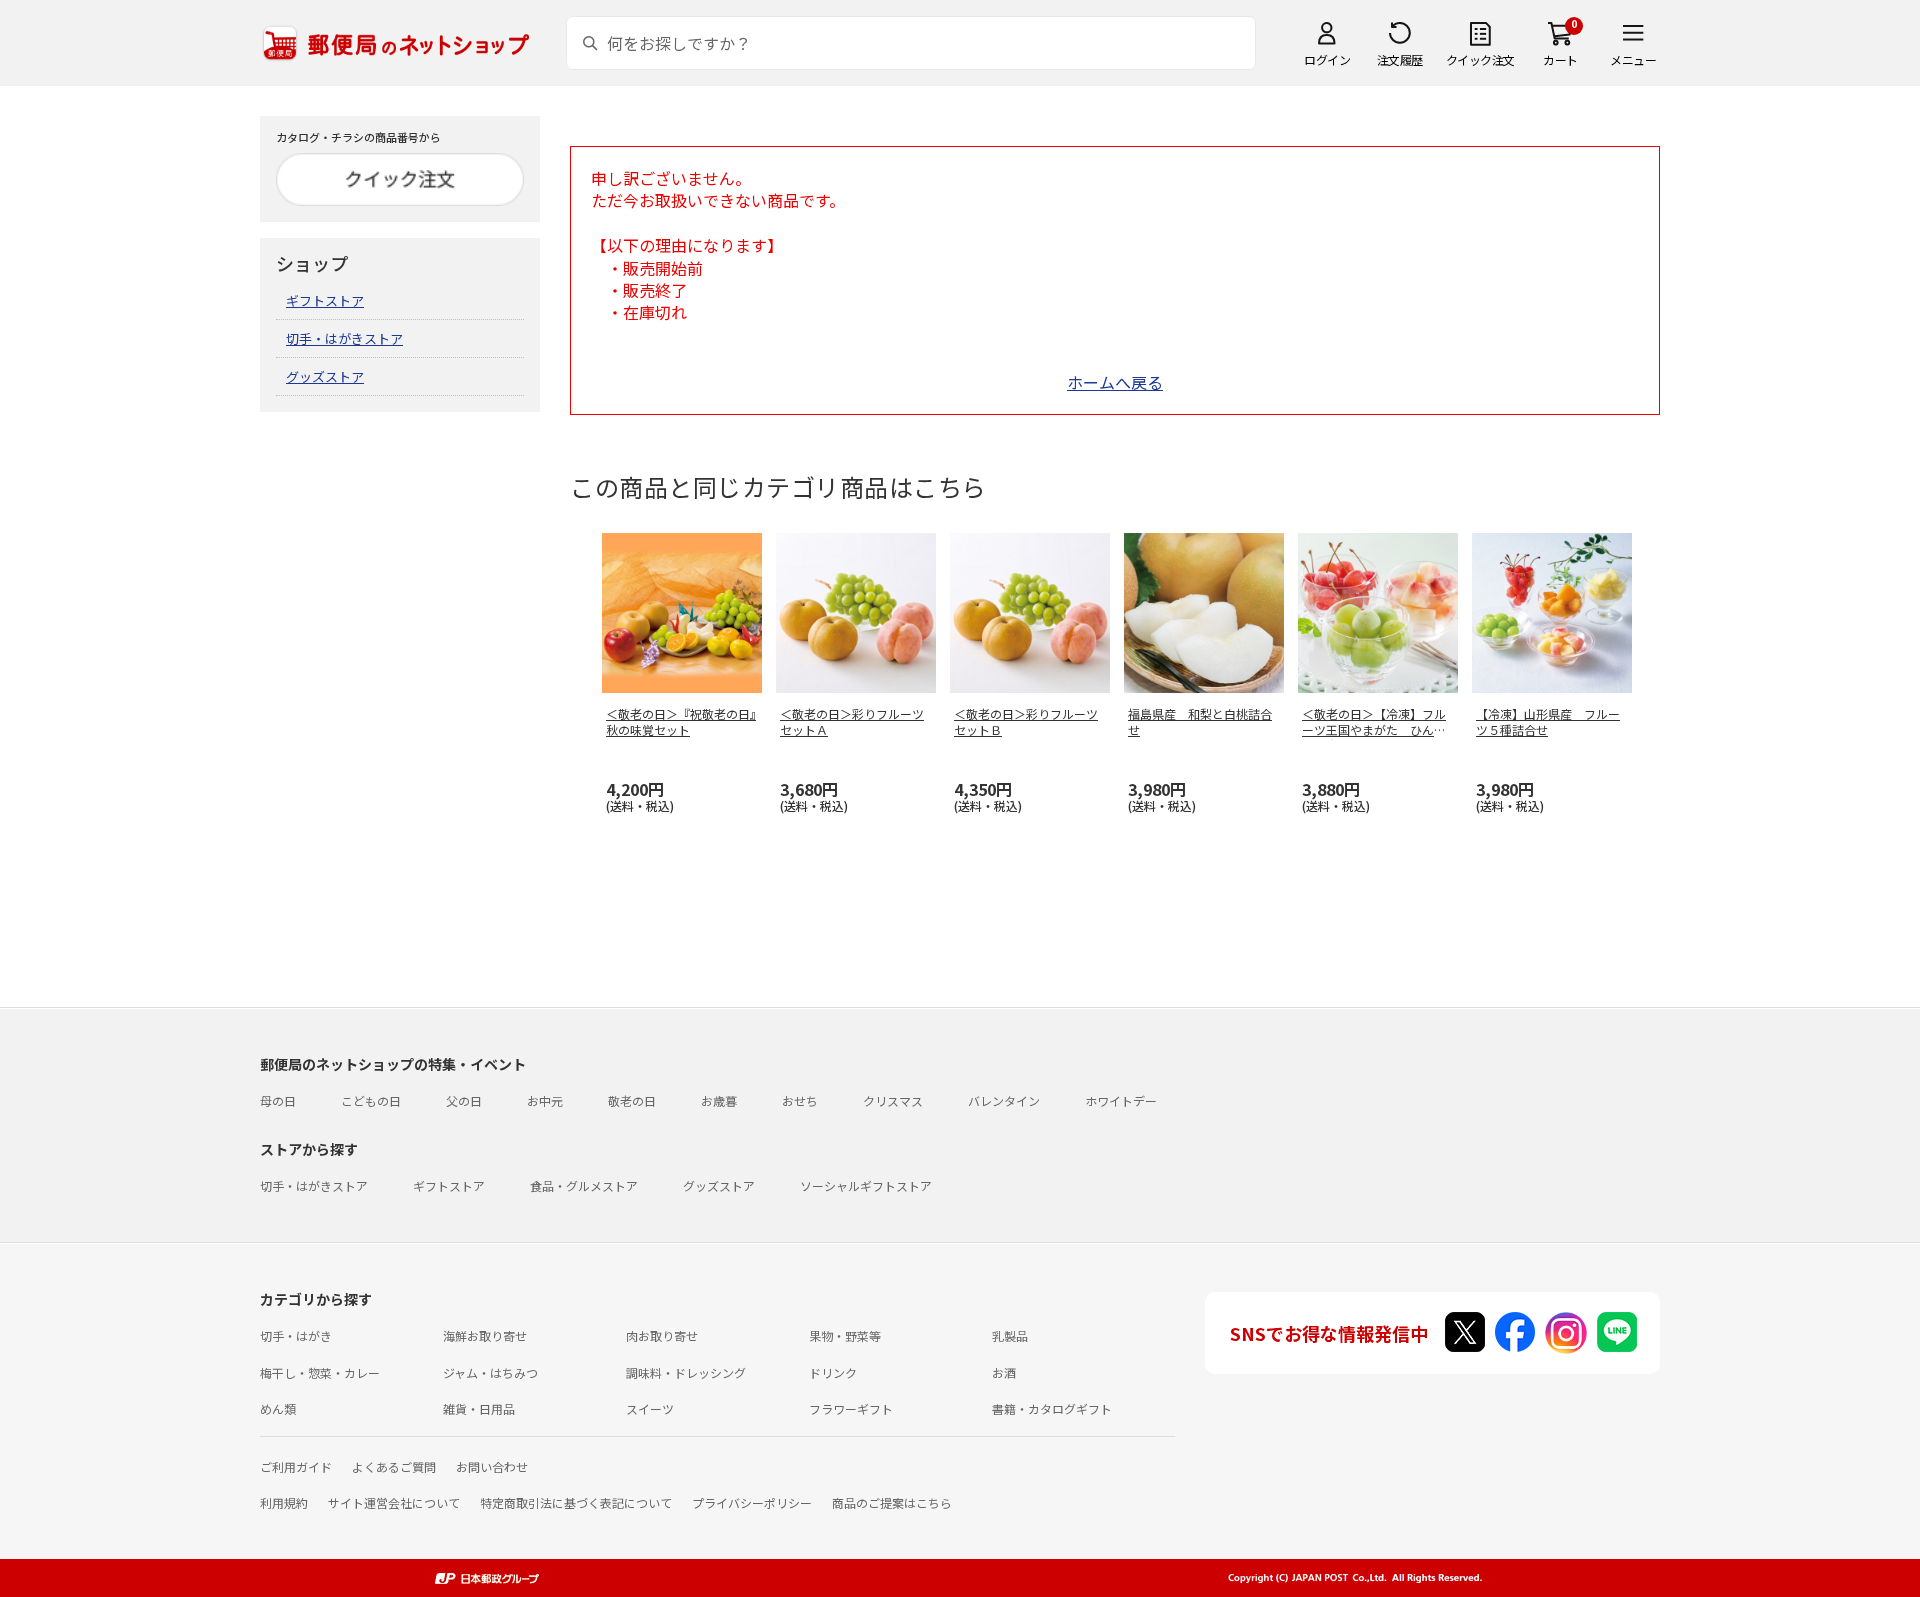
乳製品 (1010, 1335)
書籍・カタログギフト (1052, 1408)
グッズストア (325, 376)
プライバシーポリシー (752, 1502)
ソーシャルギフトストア (866, 1185)
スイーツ (650, 1408)
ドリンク (833, 1372)
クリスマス (893, 1100)
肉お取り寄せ (662, 1335)
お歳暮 (719, 1100)
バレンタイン (1004, 1100)
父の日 (464, 1100)
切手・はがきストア (344, 338)
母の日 (278, 1100)
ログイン (1327, 59)
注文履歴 (1400, 59)
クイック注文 (1480, 59)
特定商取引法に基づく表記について (576, 1502)
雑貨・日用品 (479, 1408)
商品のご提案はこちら (892, 1502)
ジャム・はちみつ (490, 1372)
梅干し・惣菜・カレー (320, 1372)
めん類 (278, 1408)
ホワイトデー (1121, 1100)
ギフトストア (325, 300)
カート (1560, 59)
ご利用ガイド (296, 1466)
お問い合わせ (492, 1466)
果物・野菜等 (845, 1335)
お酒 (1004, 1372)
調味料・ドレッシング (686, 1372)
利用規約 (284, 1502)
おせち (800, 1100)
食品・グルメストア (584, 1185)
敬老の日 (632, 1100)
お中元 (545, 1100)
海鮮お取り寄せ (485, 1335)
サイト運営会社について (394, 1502)
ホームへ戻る (1115, 382)
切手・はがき (296, 1335)
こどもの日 (371, 1100)
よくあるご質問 (394, 1466)
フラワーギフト (851, 1408)
